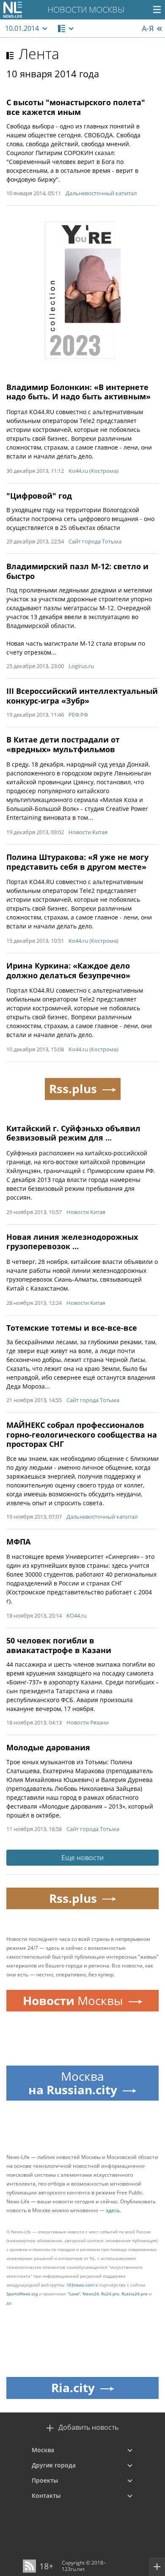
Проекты (45, 2480)
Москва (43, 2450)
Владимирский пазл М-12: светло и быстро (77, 571)
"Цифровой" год (39, 496)
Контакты (46, 2495)
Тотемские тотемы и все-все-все (72, 1328)
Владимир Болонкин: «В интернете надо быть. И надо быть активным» (78, 392)
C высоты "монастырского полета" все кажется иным (76, 107)
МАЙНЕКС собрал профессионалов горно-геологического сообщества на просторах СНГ (82, 1434)
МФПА (18, 1542)
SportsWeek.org (22, 2294)
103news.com (80, 2285)
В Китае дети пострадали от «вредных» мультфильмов (63, 744)
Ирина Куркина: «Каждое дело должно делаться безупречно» (68, 970)
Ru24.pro (110, 2294)
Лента (39, 54)
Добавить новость (88, 2427)
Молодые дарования (48, 1747)
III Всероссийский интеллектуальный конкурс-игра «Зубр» (82, 696)
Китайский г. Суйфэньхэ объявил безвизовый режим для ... (73, 1133)
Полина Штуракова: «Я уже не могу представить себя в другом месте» (77, 862)
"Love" (74, 2294)
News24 (91, 2294)
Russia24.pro (135, 2294)
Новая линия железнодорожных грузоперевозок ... (72, 1242)
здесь (113, 2210)
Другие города (54, 2465)
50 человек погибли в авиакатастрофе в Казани (59, 1645)
